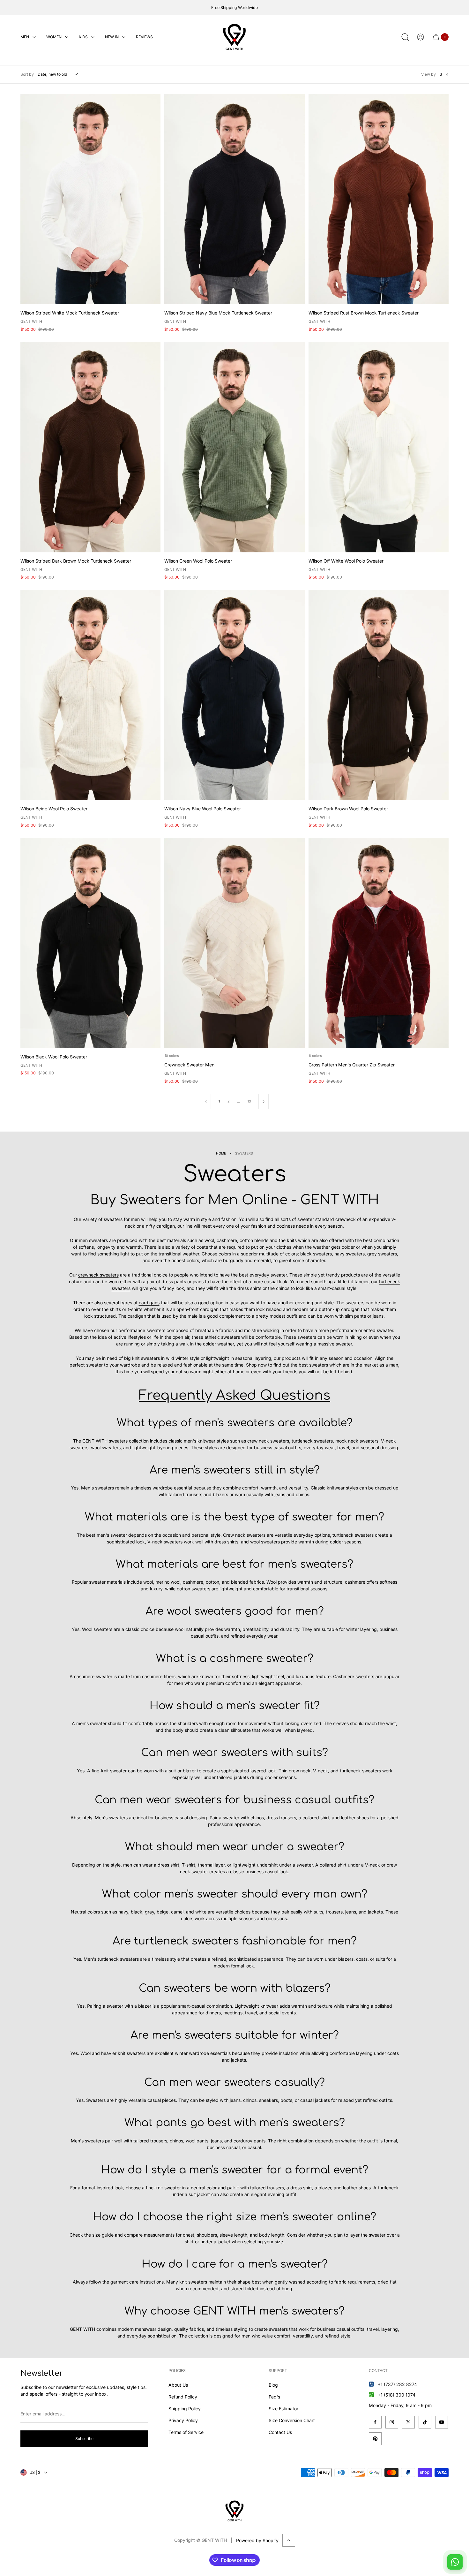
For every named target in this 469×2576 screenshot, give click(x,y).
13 (249, 1101)
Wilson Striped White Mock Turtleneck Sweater (70, 313)
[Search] (405, 37)
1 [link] (219, 1101)
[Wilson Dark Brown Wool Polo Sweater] (379, 695)
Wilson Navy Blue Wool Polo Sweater (203, 809)
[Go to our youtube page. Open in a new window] (442, 2422)
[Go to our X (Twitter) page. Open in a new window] (408, 2422)
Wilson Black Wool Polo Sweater (54, 1057)
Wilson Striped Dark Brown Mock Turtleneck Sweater (76, 561)
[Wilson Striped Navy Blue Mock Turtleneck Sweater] (234, 199)
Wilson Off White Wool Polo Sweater (346, 561)
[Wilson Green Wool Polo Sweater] (234, 447)
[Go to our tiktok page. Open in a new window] (425, 2422)
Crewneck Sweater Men (189, 1065)
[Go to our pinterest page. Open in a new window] (375, 2439)
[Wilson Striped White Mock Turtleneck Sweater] (90, 199)
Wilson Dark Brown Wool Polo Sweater (348, 809)
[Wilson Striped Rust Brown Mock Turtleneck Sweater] (379, 199)
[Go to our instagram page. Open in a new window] (392, 2422)
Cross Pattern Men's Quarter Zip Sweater (352, 1065)
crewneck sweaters (98, 1275)
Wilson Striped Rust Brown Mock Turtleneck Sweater (364, 313)
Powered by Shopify (257, 2540)
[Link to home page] (234, 2511)
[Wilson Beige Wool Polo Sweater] (90, 695)
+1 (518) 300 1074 (397, 2395)
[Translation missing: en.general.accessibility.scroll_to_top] (289, 2540)
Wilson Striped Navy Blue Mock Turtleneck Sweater (218, 313)
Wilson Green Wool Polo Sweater (198, 561)
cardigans (149, 1303)
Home (221, 1153)
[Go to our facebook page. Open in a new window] (375, 2422)
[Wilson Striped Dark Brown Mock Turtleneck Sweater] (90, 447)
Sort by (27, 74)
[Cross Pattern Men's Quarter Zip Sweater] (379, 943)
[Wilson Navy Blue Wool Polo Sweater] (234, 695)
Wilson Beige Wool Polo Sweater (54, 809)
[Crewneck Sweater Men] (234, 943)
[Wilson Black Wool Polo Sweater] (90, 943)
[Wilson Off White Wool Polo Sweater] (379, 447)
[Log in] (421, 37)
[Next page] (264, 1102)
